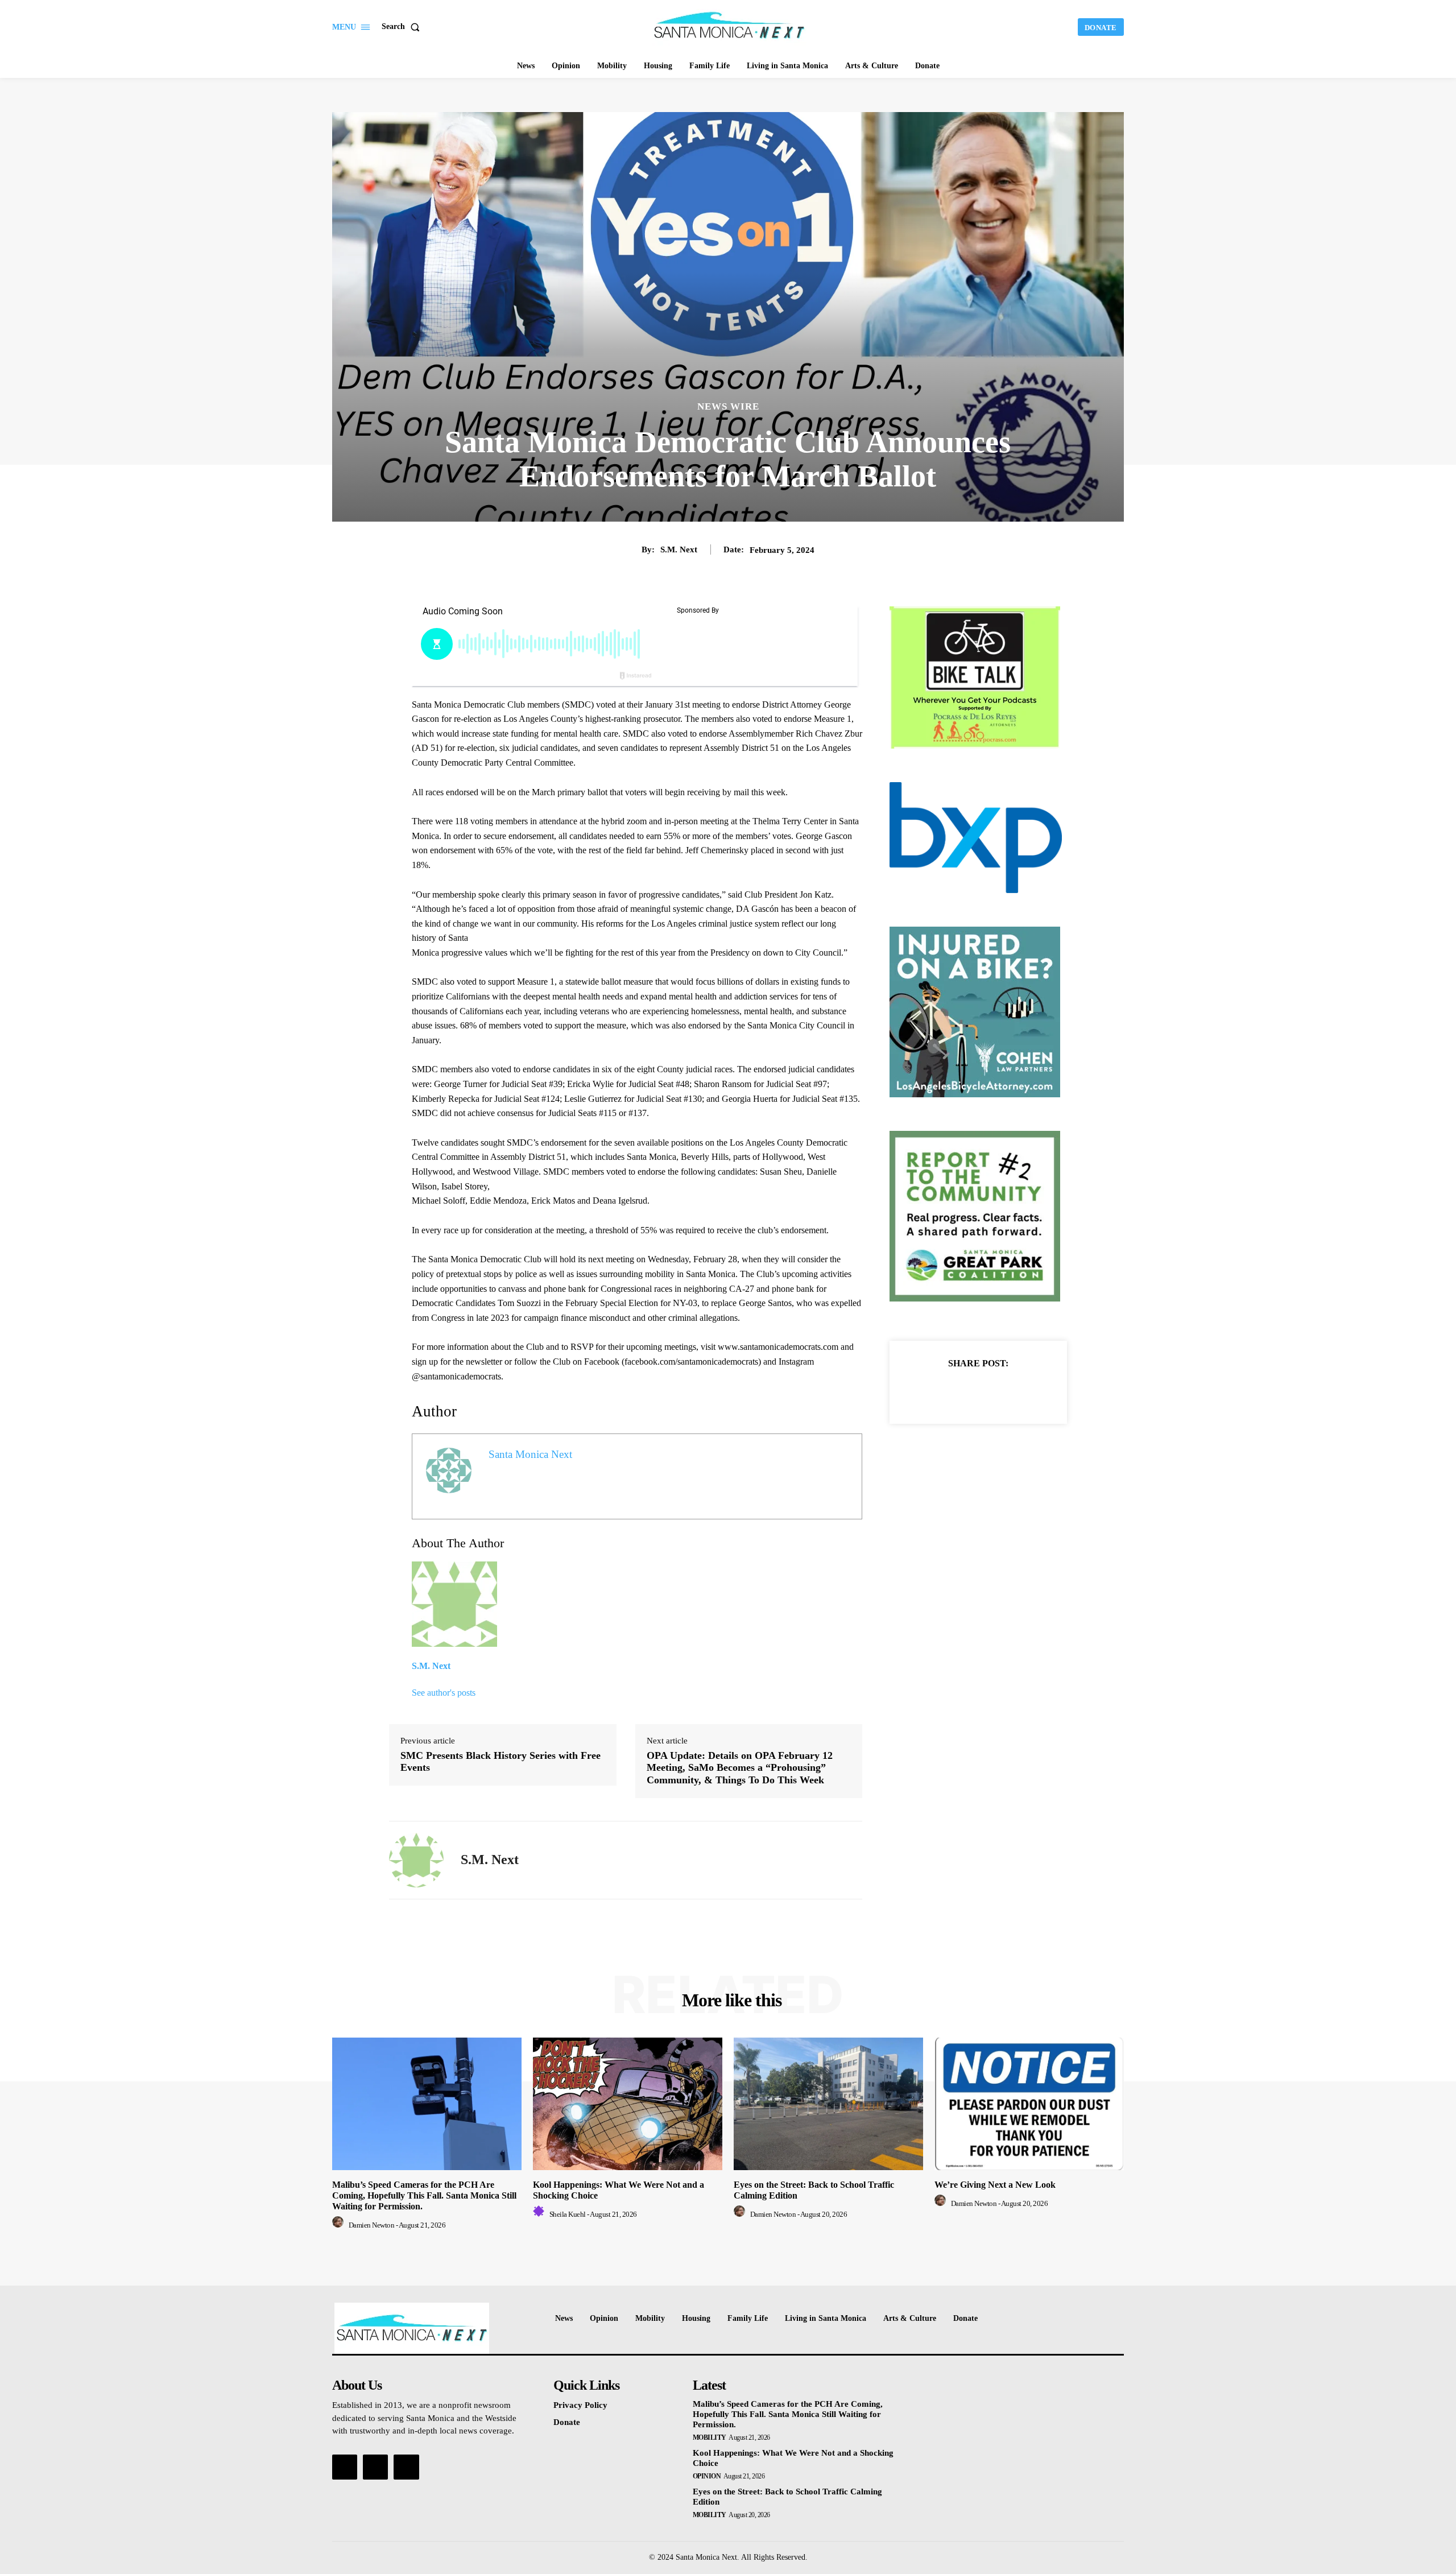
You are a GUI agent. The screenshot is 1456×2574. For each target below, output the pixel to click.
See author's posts (444, 1693)
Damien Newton (372, 2225)
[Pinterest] (991, 1391)
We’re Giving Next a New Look (995, 2185)
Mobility (710, 2437)
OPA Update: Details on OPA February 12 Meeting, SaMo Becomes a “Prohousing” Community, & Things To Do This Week (740, 1768)
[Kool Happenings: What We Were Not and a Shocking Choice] (628, 2104)
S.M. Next (679, 549)
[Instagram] (375, 2467)
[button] (403, 27)
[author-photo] (340, 2225)
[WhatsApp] (1017, 1391)
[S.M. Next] (416, 1860)
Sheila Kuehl (568, 2214)
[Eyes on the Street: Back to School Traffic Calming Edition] (828, 2104)
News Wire (728, 406)
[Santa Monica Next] (730, 26)
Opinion (707, 2476)
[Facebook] (939, 1391)
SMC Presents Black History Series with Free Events (500, 1762)
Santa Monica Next (530, 1454)
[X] (965, 1391)
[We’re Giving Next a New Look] (1029, 2104)
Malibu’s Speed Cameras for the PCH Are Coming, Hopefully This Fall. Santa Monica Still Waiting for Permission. (424, 2195)
